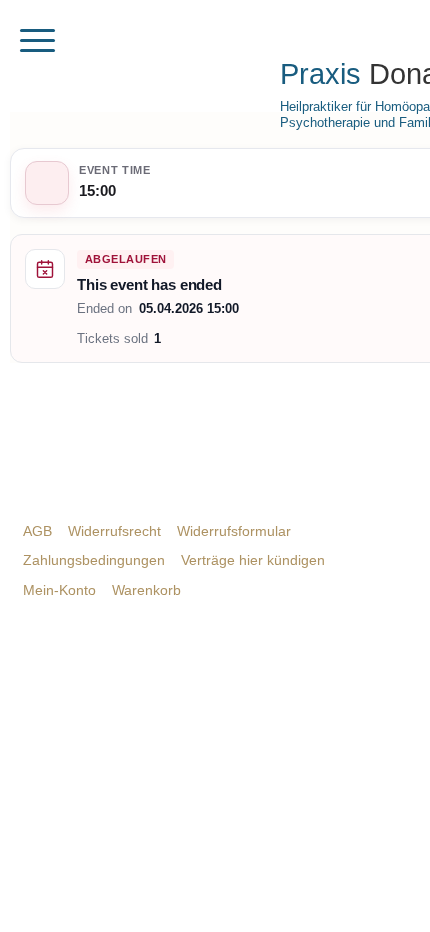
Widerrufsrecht (114, 531)
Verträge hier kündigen (253, 560)
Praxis (320, 74)
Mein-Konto (59, 590)
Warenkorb (146, 590)
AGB (37, 531)
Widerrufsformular (234, 531)
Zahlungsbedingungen (94, 560)
